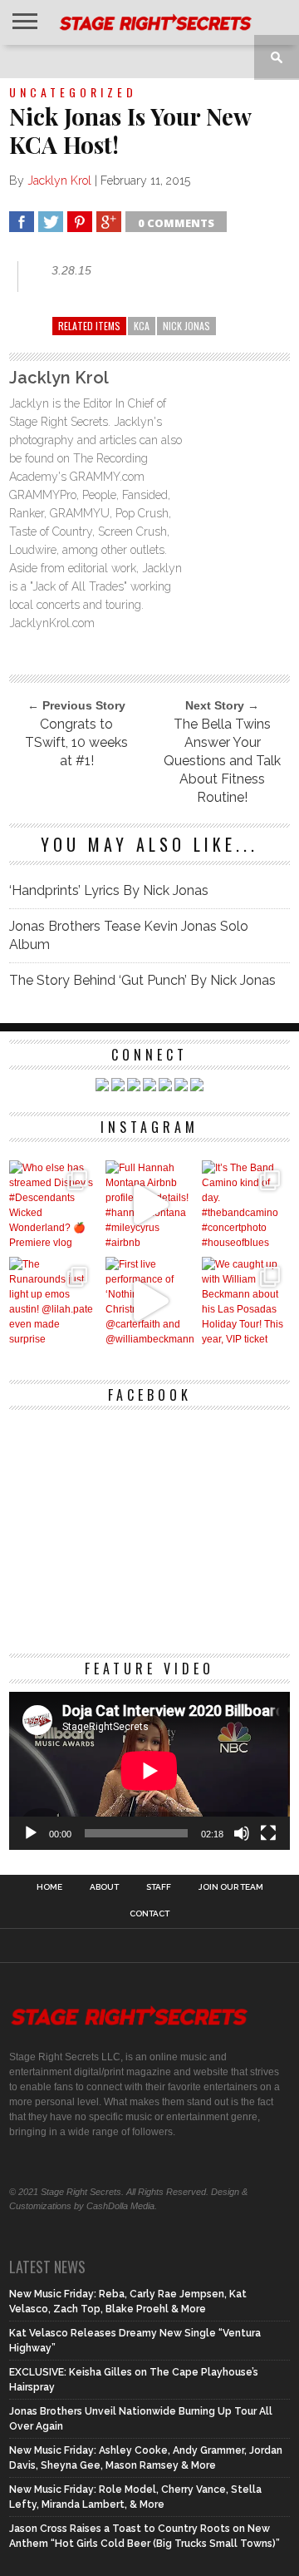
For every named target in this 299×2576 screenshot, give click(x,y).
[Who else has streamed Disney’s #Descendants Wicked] (53, 1204)
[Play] (31, 1833)
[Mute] (242, 1833)
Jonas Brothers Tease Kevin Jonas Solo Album (129, 935)
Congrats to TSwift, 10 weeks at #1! (76, 742)
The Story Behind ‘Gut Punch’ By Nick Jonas (142, 980)
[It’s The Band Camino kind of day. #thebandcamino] (246, 1204)
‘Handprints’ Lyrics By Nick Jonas (109, 890)
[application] (149, 1771)
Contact (149, 1914)
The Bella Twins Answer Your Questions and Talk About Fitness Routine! (222, 761)
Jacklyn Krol (59, 180)
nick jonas (186, 326)
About (104, 1887)
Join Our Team (231, 1887)
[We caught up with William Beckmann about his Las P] (246, 1301)
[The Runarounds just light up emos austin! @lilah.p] (53, 1301)
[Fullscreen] (268, 1833)
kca (142, 326)
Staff (159, 1887)
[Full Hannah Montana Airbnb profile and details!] (149, 1204)
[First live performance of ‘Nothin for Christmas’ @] (149, 1301)
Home (49, 1887)
